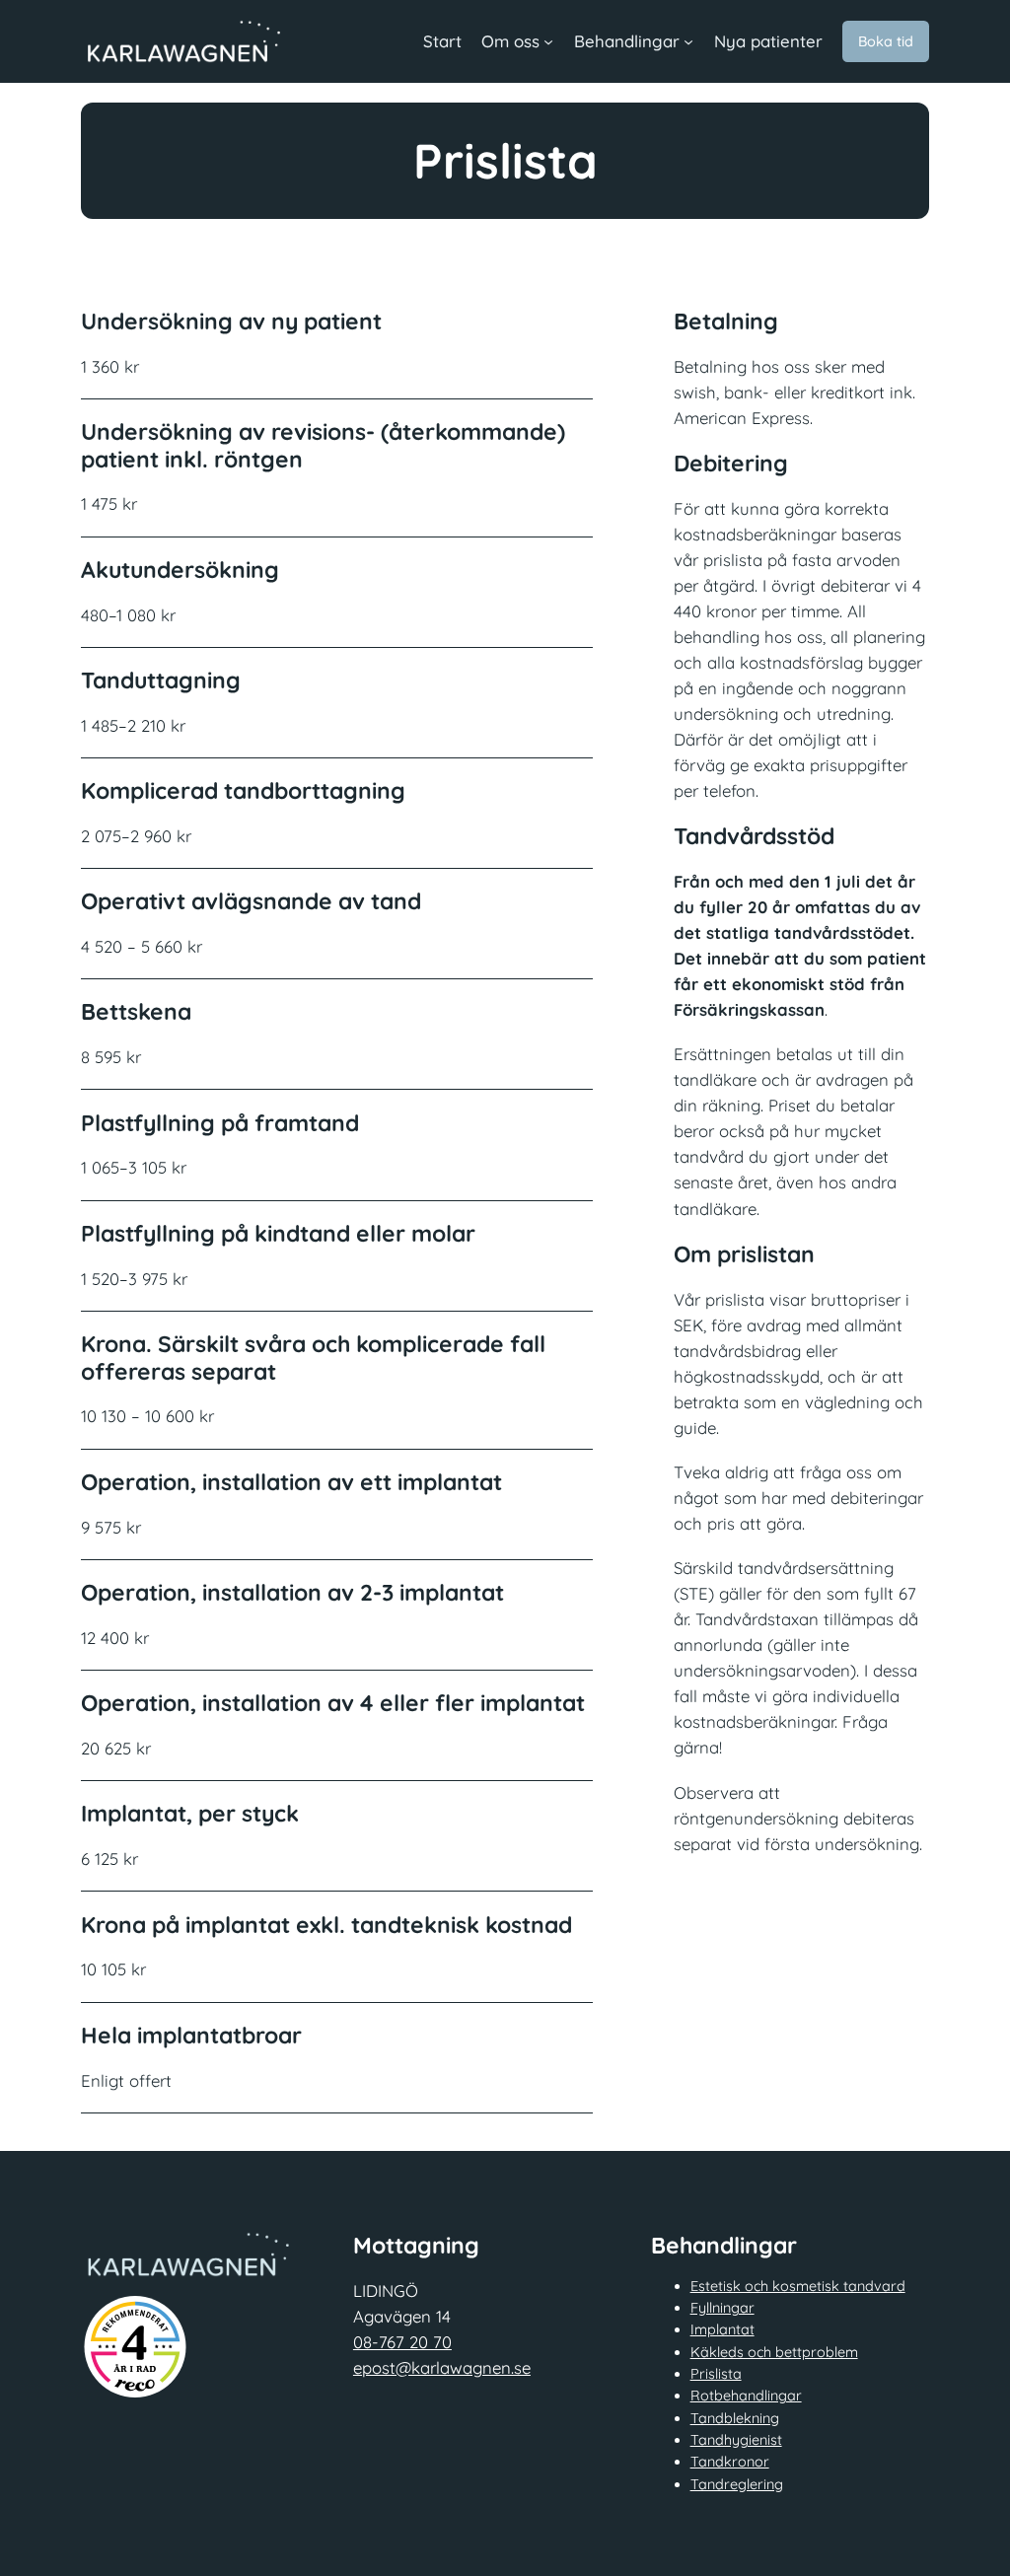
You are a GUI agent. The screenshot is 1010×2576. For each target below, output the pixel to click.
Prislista (716, 2374)
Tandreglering (737, 2484)
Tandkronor (730, 2462)
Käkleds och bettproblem (774, 2352)
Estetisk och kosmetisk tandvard (798, 2286)
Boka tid (886, 41)
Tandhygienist (736, 2440)
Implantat (722, 2329)
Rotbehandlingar (746, 2396)
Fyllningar (722, 2308)
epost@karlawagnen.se (442, 2367)
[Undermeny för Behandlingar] (688, 41)
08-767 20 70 (402, 2342)
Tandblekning (735, 2418)
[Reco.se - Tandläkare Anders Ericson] (135, 2347)
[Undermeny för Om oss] (548, 41)
